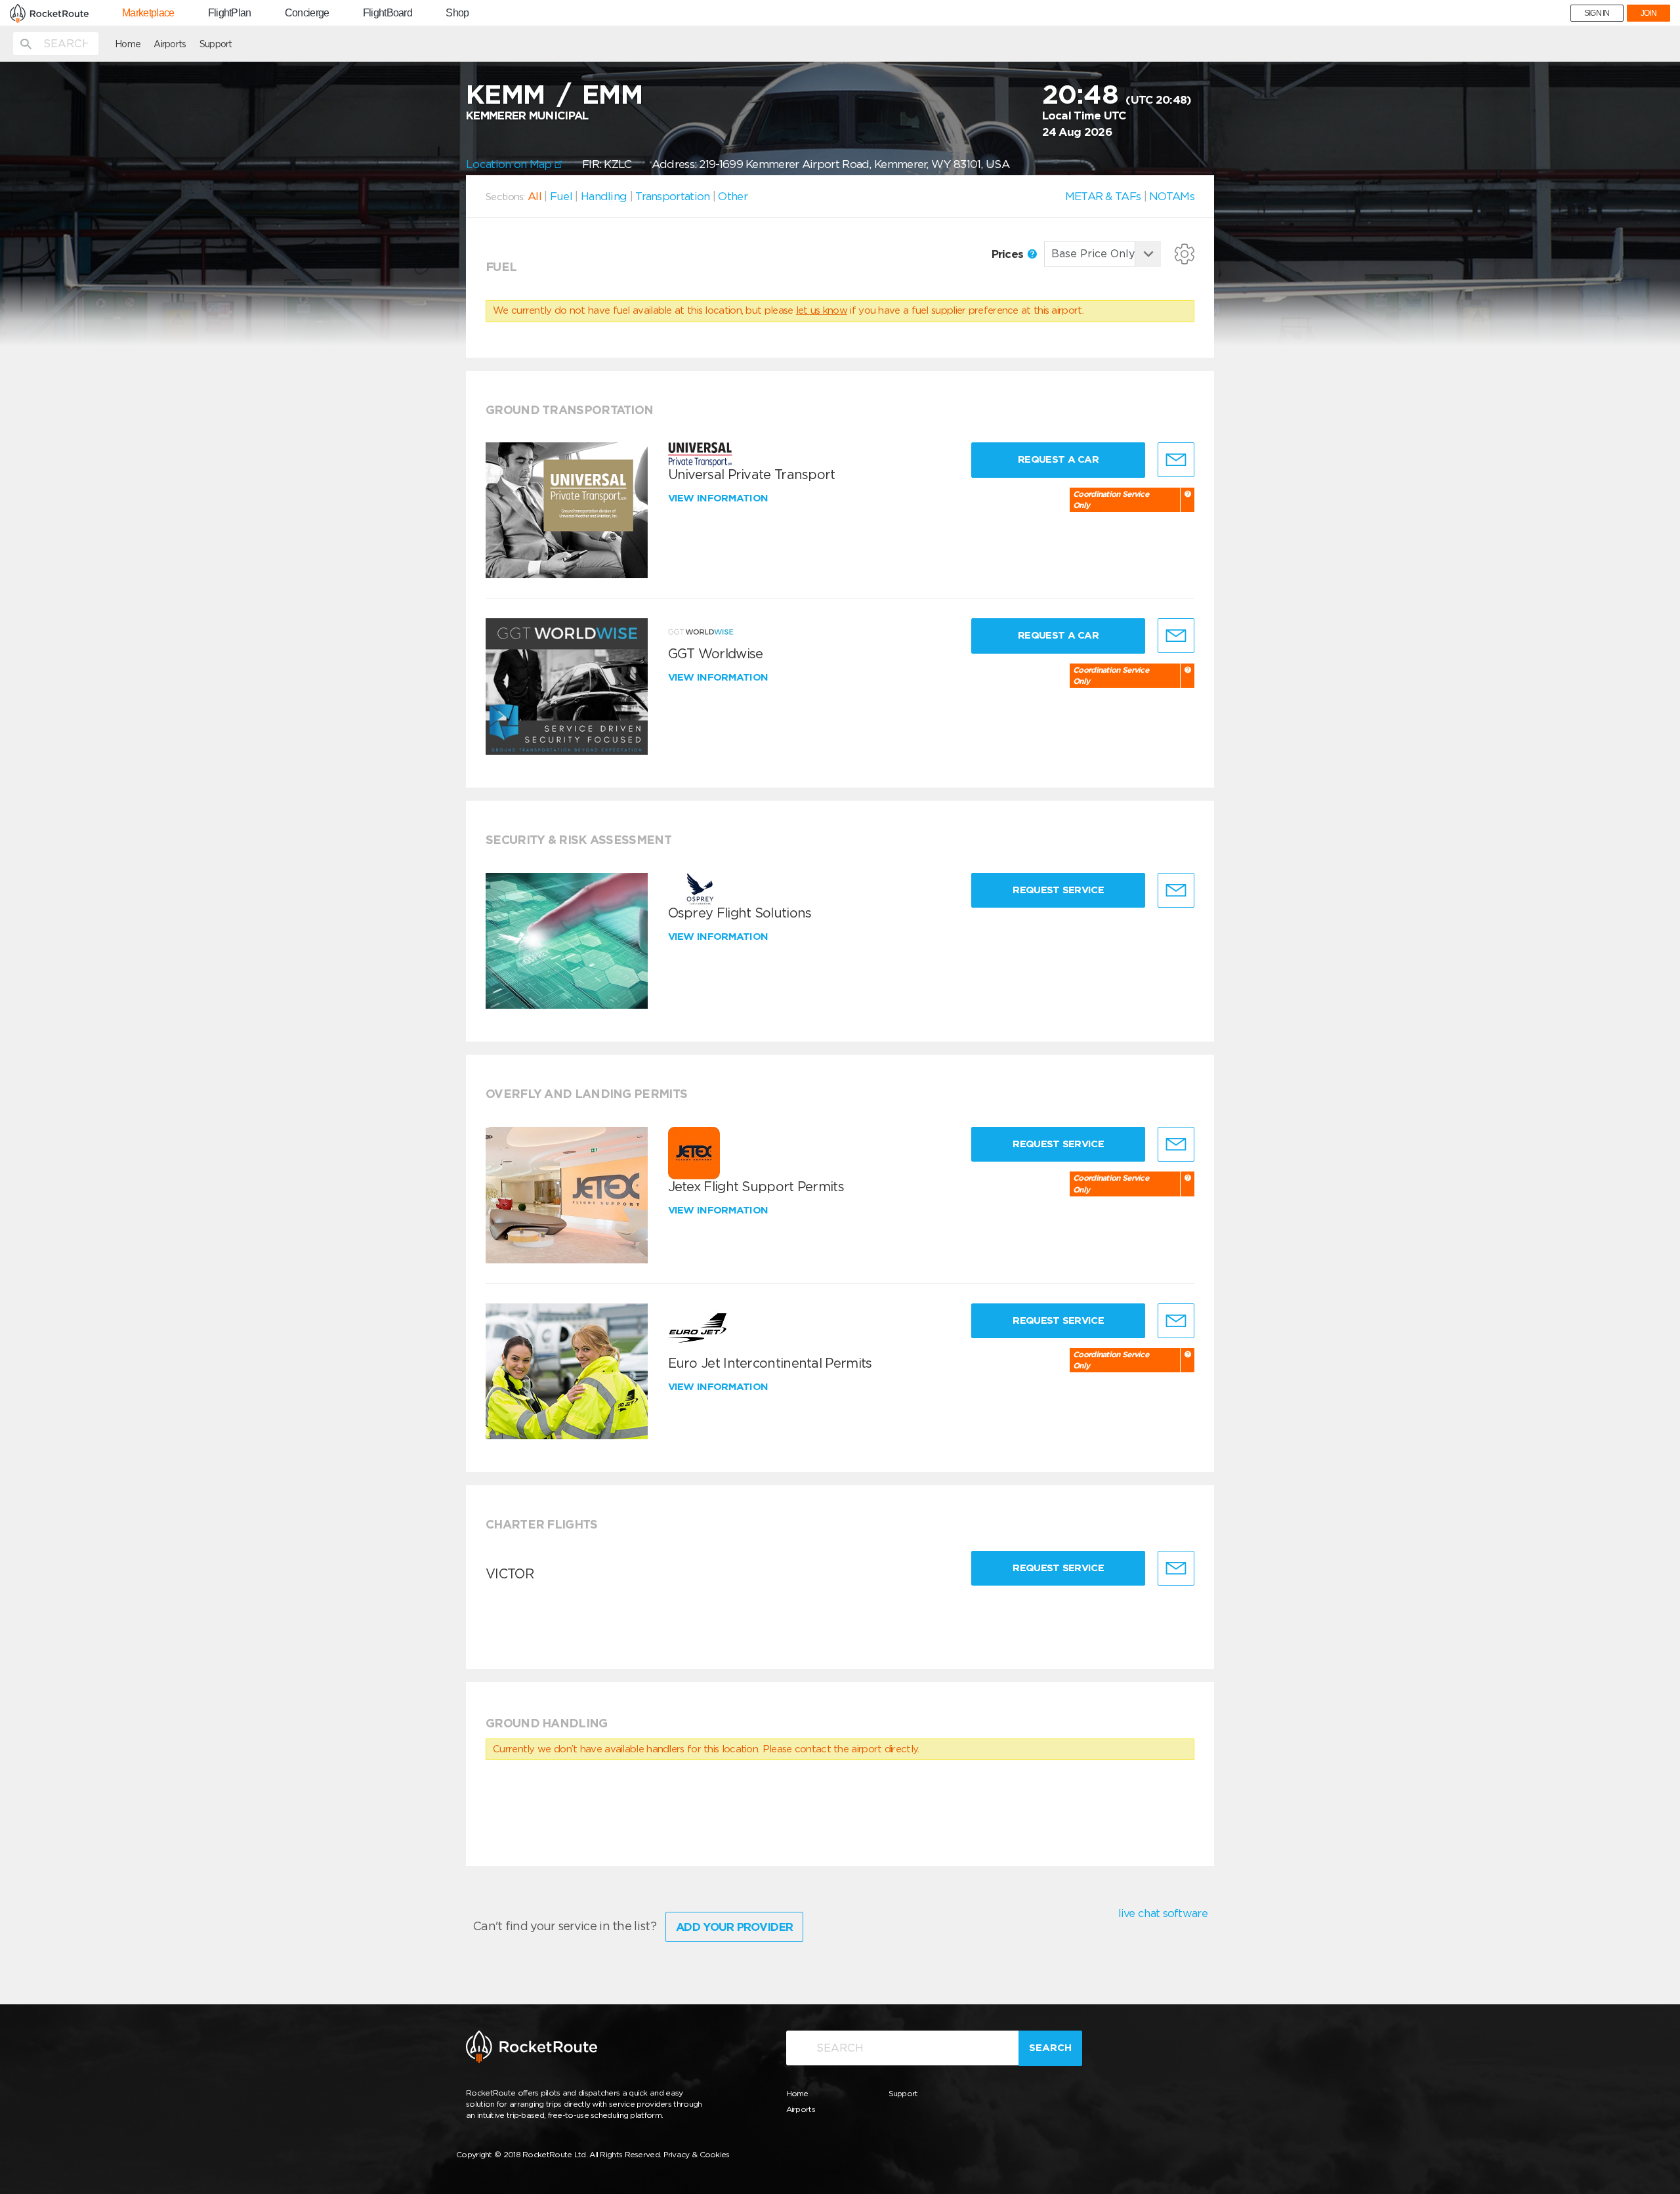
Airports (170, 44)
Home (128, 44)
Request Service (1058, 890)
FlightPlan (230, 13)
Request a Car (1058, 459)
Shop (457, 13)
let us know (822, 310)
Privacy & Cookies (697, 2154)
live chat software (1163, 1913)
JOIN (1648, 13)
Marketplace (148, 13)
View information (720, 498)
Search (1050, 2048)
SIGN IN (1597, 13)
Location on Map (510, 164)
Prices (1009, 254)
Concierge (307, 13)
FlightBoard (388, 13)
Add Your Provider (734, 1927)
